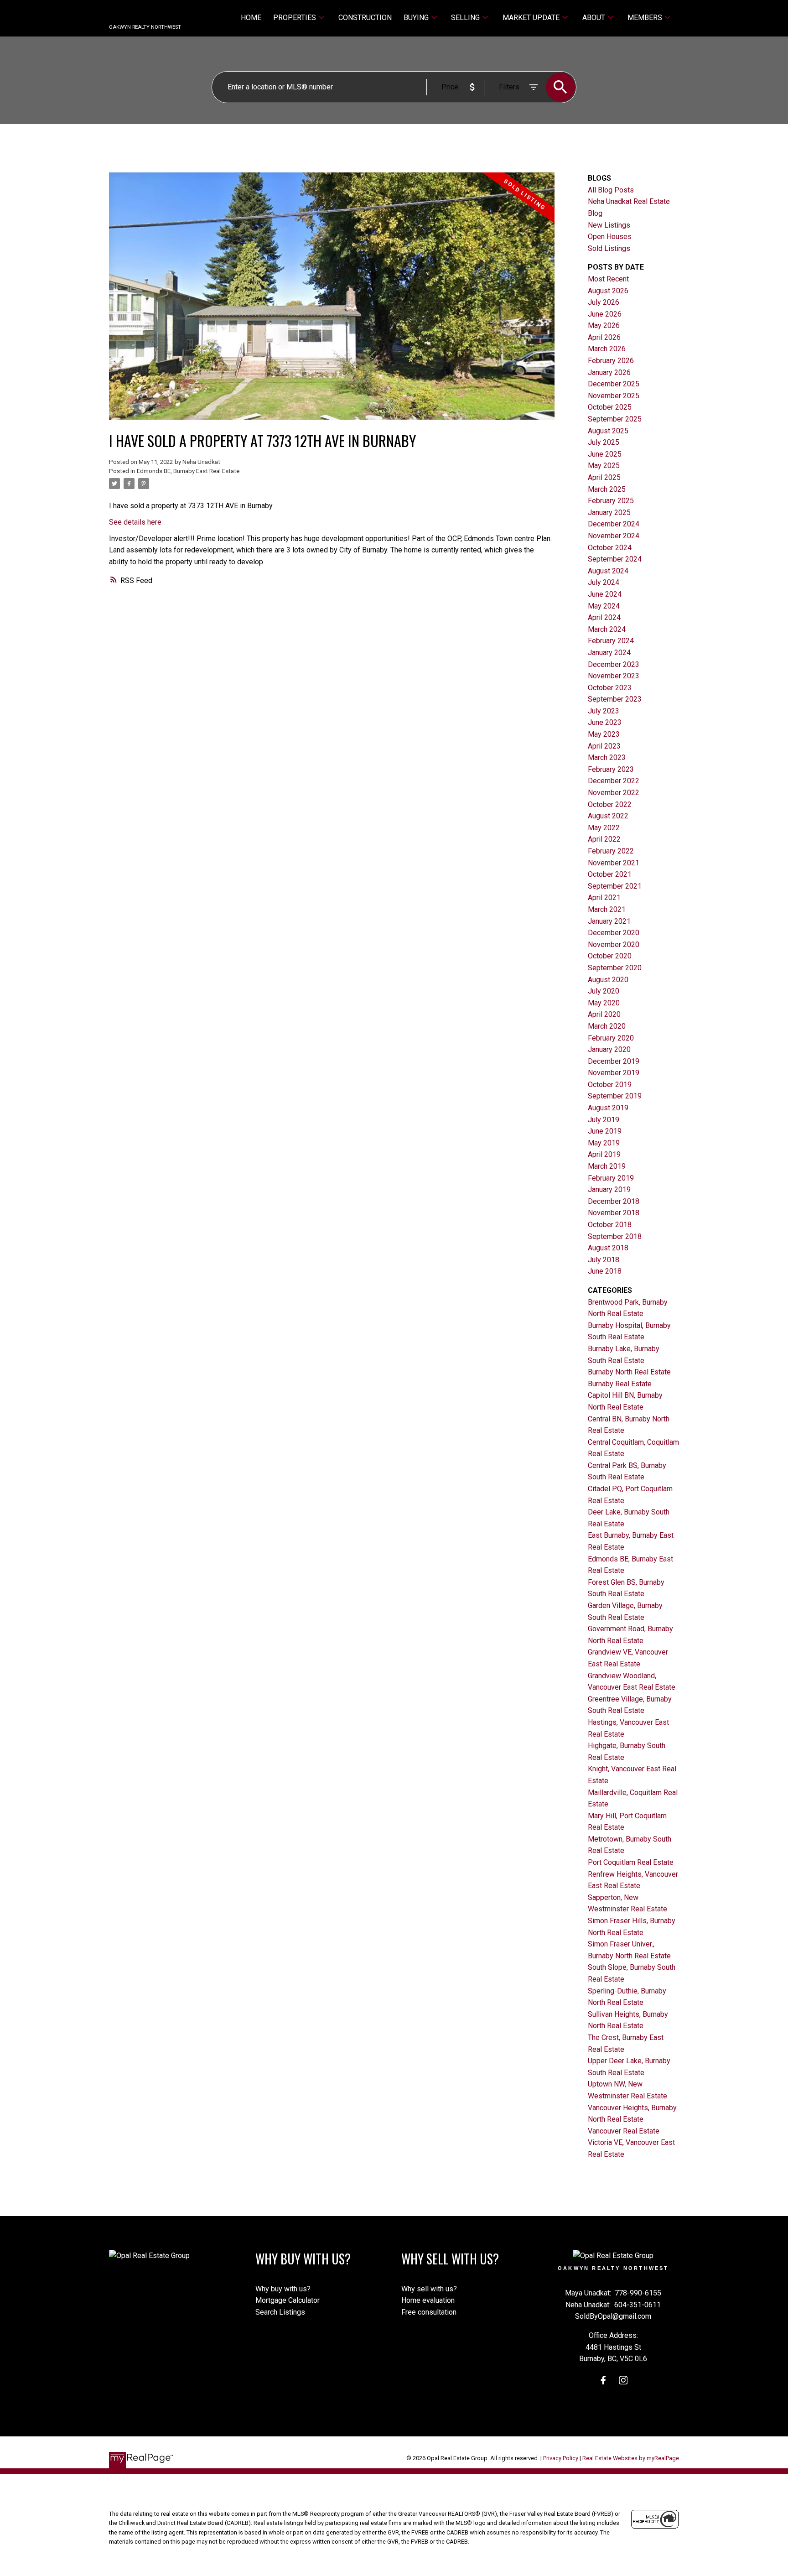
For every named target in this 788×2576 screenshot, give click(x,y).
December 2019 (614, 1061)
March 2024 (607, 629)
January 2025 (609, 513)
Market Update (531, 18)
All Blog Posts (611, 190)
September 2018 (615, 1236)
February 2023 (611, 769)
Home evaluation (428, 2300)
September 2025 (615, 419)
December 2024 (614, 524)
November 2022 (614, 793)
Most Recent (608, 279)
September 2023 (615, 699)
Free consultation (429, 2312)
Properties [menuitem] (295, 18)
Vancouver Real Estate (624, 2131)
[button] (603, 2380)
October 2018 (610, 1225)
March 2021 (607, 909)
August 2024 (608, 571)
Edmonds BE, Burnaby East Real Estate (188, 471)
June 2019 (605, 1131)
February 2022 (611, 851)
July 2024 (604, 582)
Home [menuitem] (251, 18)
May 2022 (604, 828)
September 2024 (615, 559)
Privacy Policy (561, 2458)
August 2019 (608, 1108)
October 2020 (610, 956)
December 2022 (614, 781)
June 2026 (605, 314)
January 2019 (609, 1189)
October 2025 (610, 407)
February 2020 (611, 1038)
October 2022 (610, 804)
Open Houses (610, 237)
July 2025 (604, 442)
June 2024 (605, 594)
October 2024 (610, 548)
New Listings (609, 225)
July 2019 (604, 1120)
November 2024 (614, 536)
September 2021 (615, 886)
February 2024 (611, 641)
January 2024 (609, 653)
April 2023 (604, 746)
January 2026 (609, 372)
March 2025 (607, 489)
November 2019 (614, 1073)
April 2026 (604, 337)
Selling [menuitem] (465, 18)
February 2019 (611, 1178)
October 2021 (610, 874)
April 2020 (604, 1014)
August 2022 (608, 816)
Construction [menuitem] (365, 18)
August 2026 (608, 291)
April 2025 (604, 477)
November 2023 (614, 676)
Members (645, 18)
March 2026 (607, 349)
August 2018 (608, 1248)
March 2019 (607, 1166)
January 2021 (609, 921)
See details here (135, 522)
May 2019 (604, 1143)
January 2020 (609, 1049)
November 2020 (614, 945)
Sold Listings (609, 248)
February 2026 (611, 361)
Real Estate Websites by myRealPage (631, 2458)
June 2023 (605, 722)
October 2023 (610, 688)
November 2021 (614, 863)
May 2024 (604, 606)
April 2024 (604, 617)
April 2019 (604, 1154)
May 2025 (604, 466)
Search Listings (280, 2312)
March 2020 (607, 1026)
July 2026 (604, 302)
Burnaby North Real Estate (629, 1372)
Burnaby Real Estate (620, 1384)
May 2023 (604, 734)
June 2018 (605, 1271)
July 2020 (604, 991)
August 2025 (608, 431)
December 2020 (614, 933)
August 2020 (608, 980)
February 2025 (611, 501)
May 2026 (604, 325)
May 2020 (604, 1003)
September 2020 (615, 968)
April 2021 (604, 898)
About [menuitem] (594, 18)
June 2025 (605, 454)
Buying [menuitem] (416, 18)
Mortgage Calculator (288, 2300)
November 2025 (614, 396)
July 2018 (604, 1260)
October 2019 (610, 1085)
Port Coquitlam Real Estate (631, 1862)
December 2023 (614, 664)
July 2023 (604, 711)
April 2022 (604, 839)
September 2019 (615, 1096)
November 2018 (614, 1213)
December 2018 (614, 1201)
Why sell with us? (429, 2289)
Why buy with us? (283, 2289)
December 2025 (614, 384)
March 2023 (607, 757)
